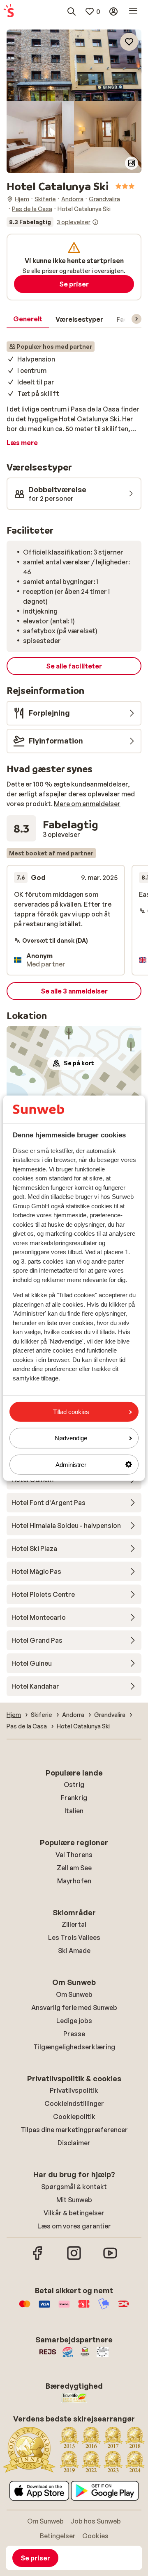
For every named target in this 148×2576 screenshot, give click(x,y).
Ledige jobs (74, 2021)
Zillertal (74, 1924)
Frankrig (74, 1798)
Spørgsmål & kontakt (74, 2187)
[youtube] (110, 2259)
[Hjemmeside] (9, 11)
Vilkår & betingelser (74, 2213)
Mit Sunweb (74, 2200)
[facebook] (38, 2259)
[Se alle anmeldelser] (53, 222)
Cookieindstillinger (74, 2103)
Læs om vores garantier (74, 2226)
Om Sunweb (74, 1994)
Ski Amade (74, 1951)
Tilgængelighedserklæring (74, 2047)
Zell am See (74, 1868)
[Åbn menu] (133, 11)
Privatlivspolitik (74, 2090)
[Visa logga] (44, 2308)
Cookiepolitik (74, 2117)
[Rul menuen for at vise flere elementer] (136, 319)
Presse (74, 2034)
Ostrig (74, 1785)
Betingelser (58, 2536)
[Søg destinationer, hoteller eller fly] (72, 11)
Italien (74, 1811)
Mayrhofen (74, 1881)
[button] (74, 65)
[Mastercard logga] (25, 2308)
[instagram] (74, 2259)
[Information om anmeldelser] (95, 222)
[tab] (28, 319)
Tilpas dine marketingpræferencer (74, 2130)
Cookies (95, 2536)
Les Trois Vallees (74, 1937)
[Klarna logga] (64, 2308)
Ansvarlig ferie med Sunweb (74, 2008)
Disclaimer (74, 2143)
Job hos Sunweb (96, 2521)
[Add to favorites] (129, 42)
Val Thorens (74, 1855)
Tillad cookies (71, 1412)
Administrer (71, 1464)
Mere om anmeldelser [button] (87, 804)
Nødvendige (71, 1438)
